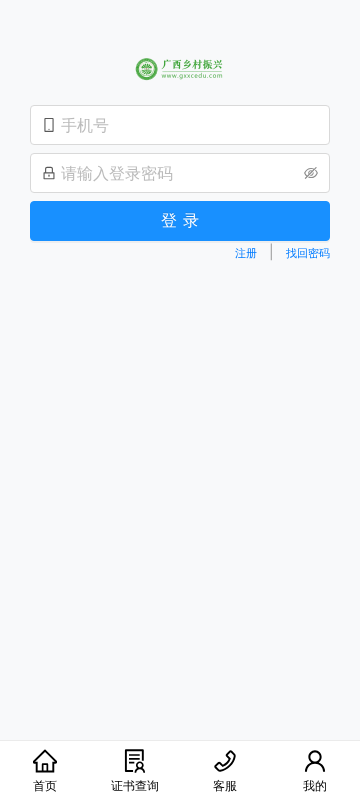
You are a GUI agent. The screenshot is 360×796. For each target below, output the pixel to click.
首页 (45, 785)
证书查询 (135, 785)
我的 (315, 785)
